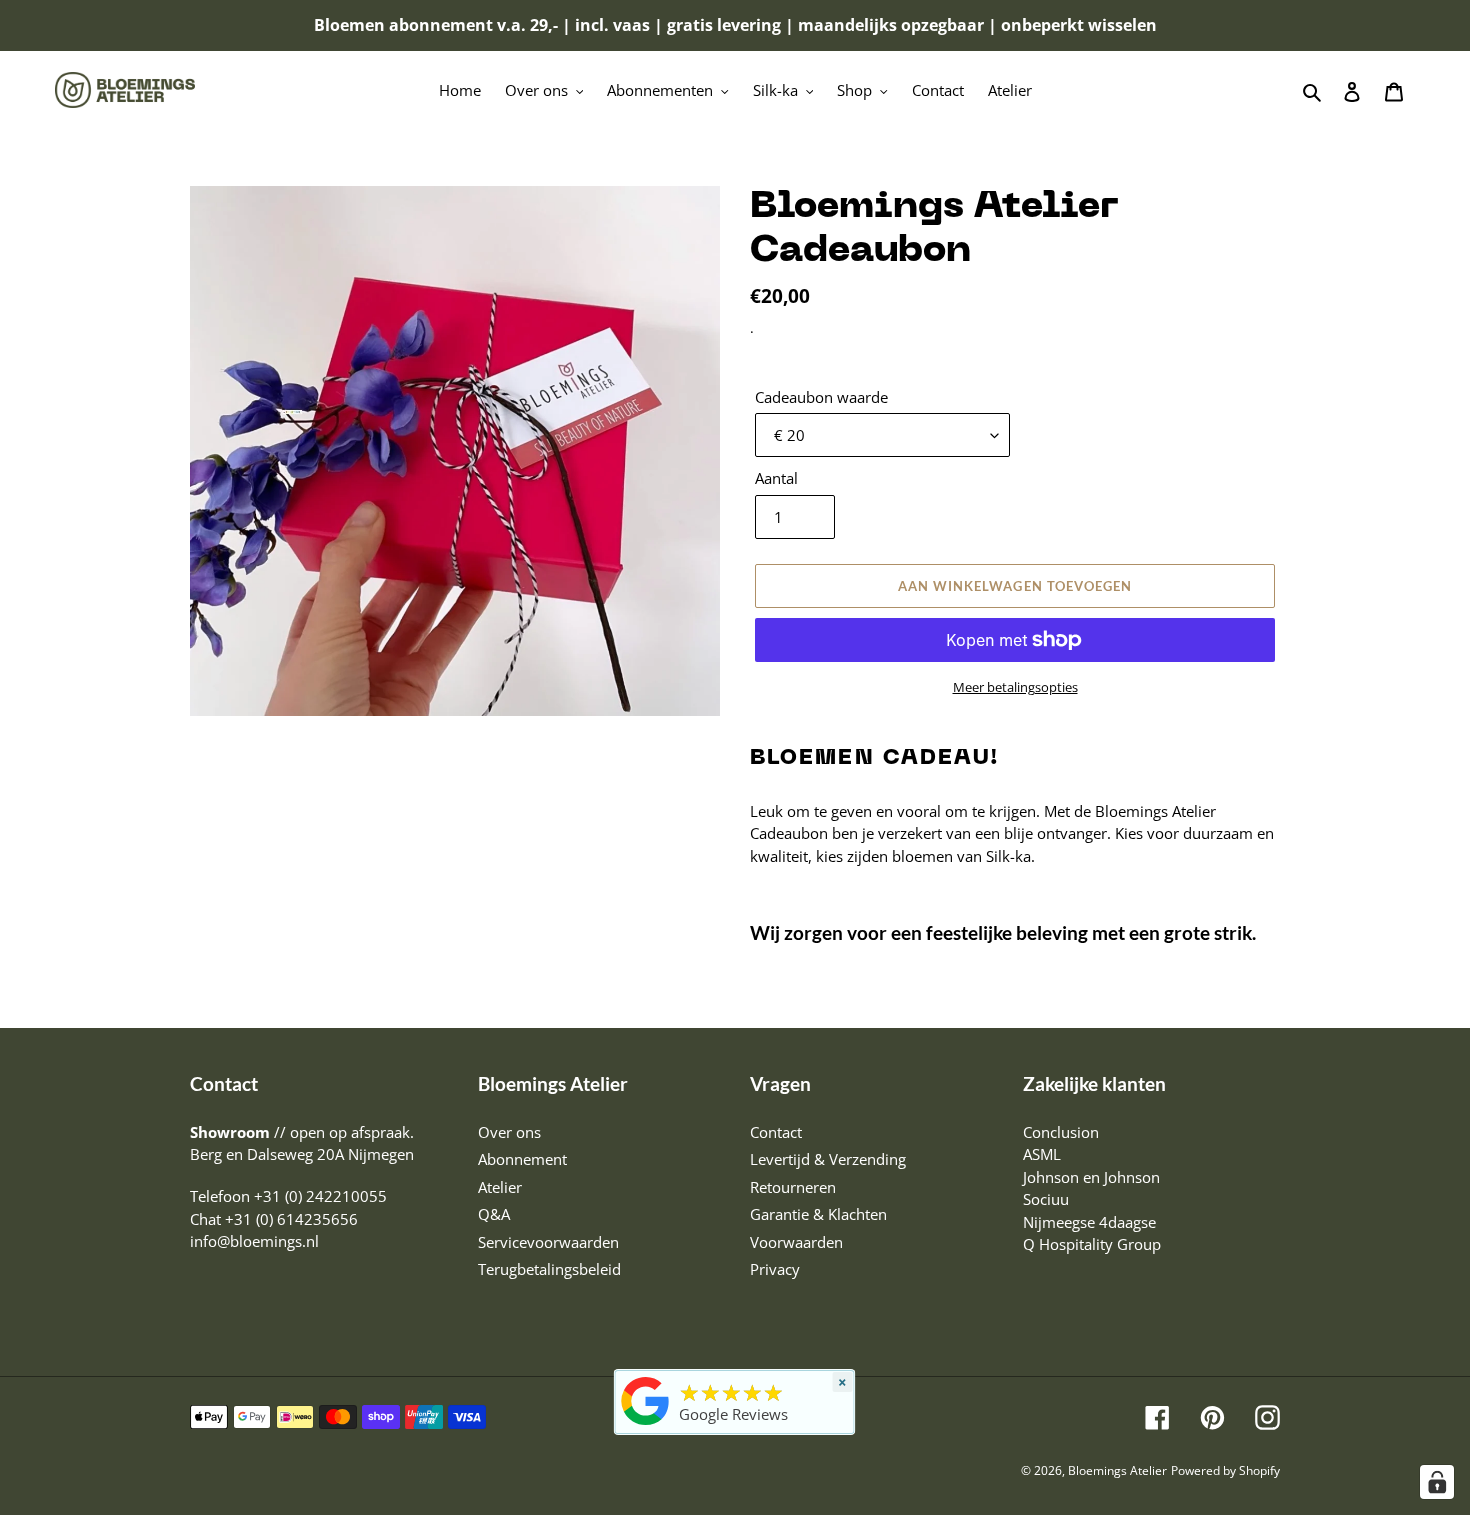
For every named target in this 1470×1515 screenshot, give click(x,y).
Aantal (776, 478)
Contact (776, 1132)
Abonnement (522, 1159)
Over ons (509, 1132)
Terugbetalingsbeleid (549, 1269)
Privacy (775, 1269)
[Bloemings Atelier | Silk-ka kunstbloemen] (646, 1425)
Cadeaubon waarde (821, 397)
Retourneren (793, 1187)
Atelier (500, 1187)
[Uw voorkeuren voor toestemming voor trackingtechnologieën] (1437, 1482)
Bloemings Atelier (1117, 1470)
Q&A (494, 1214)
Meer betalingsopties (1015, 687)
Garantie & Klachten (818, 1214)
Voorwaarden (796, 1242)
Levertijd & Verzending (828, 1159)
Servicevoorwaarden (548, 1242)
